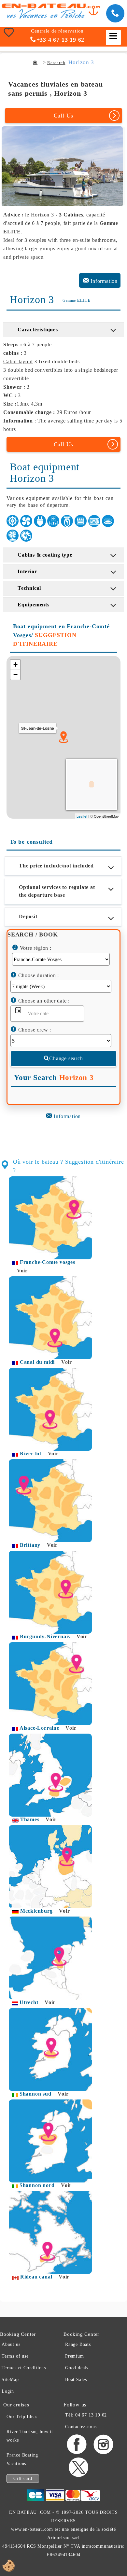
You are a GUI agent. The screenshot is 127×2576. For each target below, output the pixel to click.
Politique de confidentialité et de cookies (71, 1366)
